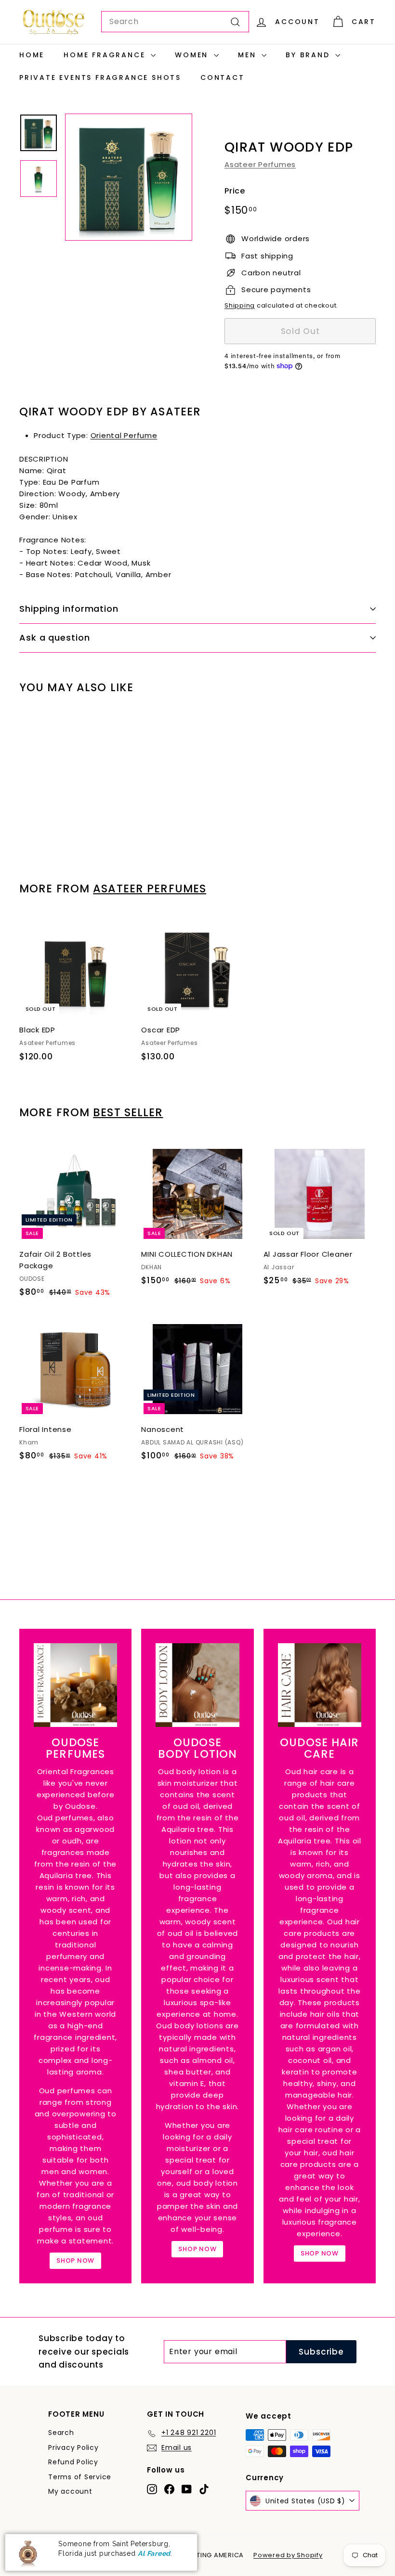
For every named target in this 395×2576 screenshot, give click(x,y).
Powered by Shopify (288, 2555)
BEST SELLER (128, 1112)
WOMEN (193, 55)
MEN (249, 55)
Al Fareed (154, 2553)
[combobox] (175, 22)
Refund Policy (73, 2462)
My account (70, 2491)
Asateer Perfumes (260, 164)
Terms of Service (80, 2477)
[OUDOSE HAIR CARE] (320, 1685)
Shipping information (69, 609)
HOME (32, 55)
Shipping (240, 305)
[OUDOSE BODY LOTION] (197, 1685)
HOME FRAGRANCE (106, 55)
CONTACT (223, 77)
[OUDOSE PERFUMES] (75, 1685)
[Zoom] (129, 177)
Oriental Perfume (124, 435)
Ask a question (55, 638)
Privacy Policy (73, 2447)
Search (61, 2433)
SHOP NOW (75, 2260)
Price (235, 191)
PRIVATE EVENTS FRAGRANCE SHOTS (100, 77)
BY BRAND (309, 55)
